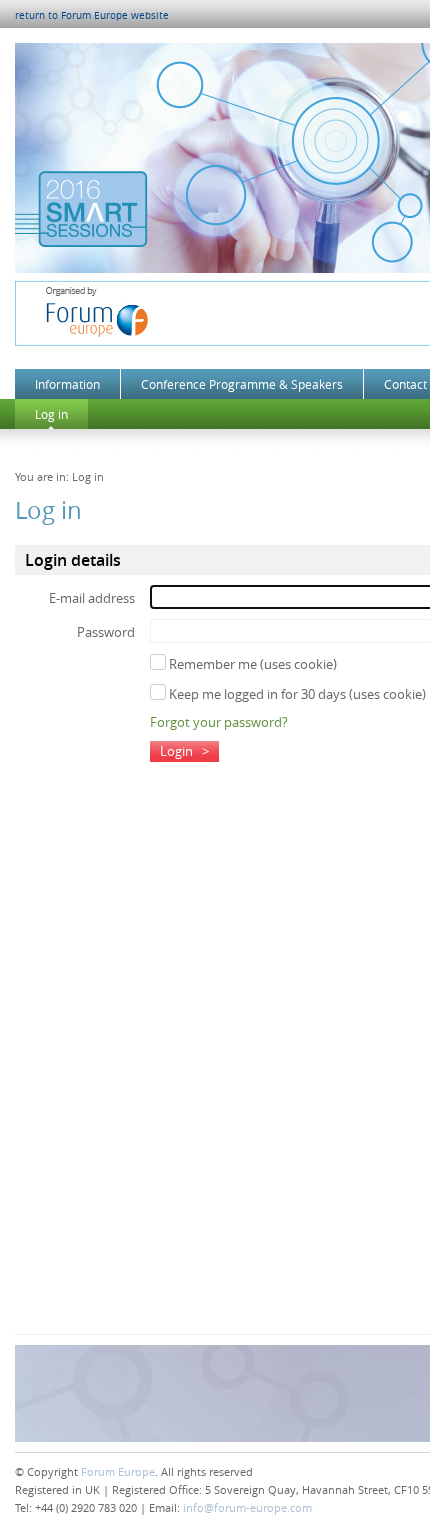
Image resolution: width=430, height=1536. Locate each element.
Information (67, 384)
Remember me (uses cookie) (251, 664)
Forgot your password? (219, 722)
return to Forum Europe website (92, 15)
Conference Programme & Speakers (242, 384)
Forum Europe (118, 1471)
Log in (51, 414)
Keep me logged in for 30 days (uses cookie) (296, 694)
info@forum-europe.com (247, 1507)
